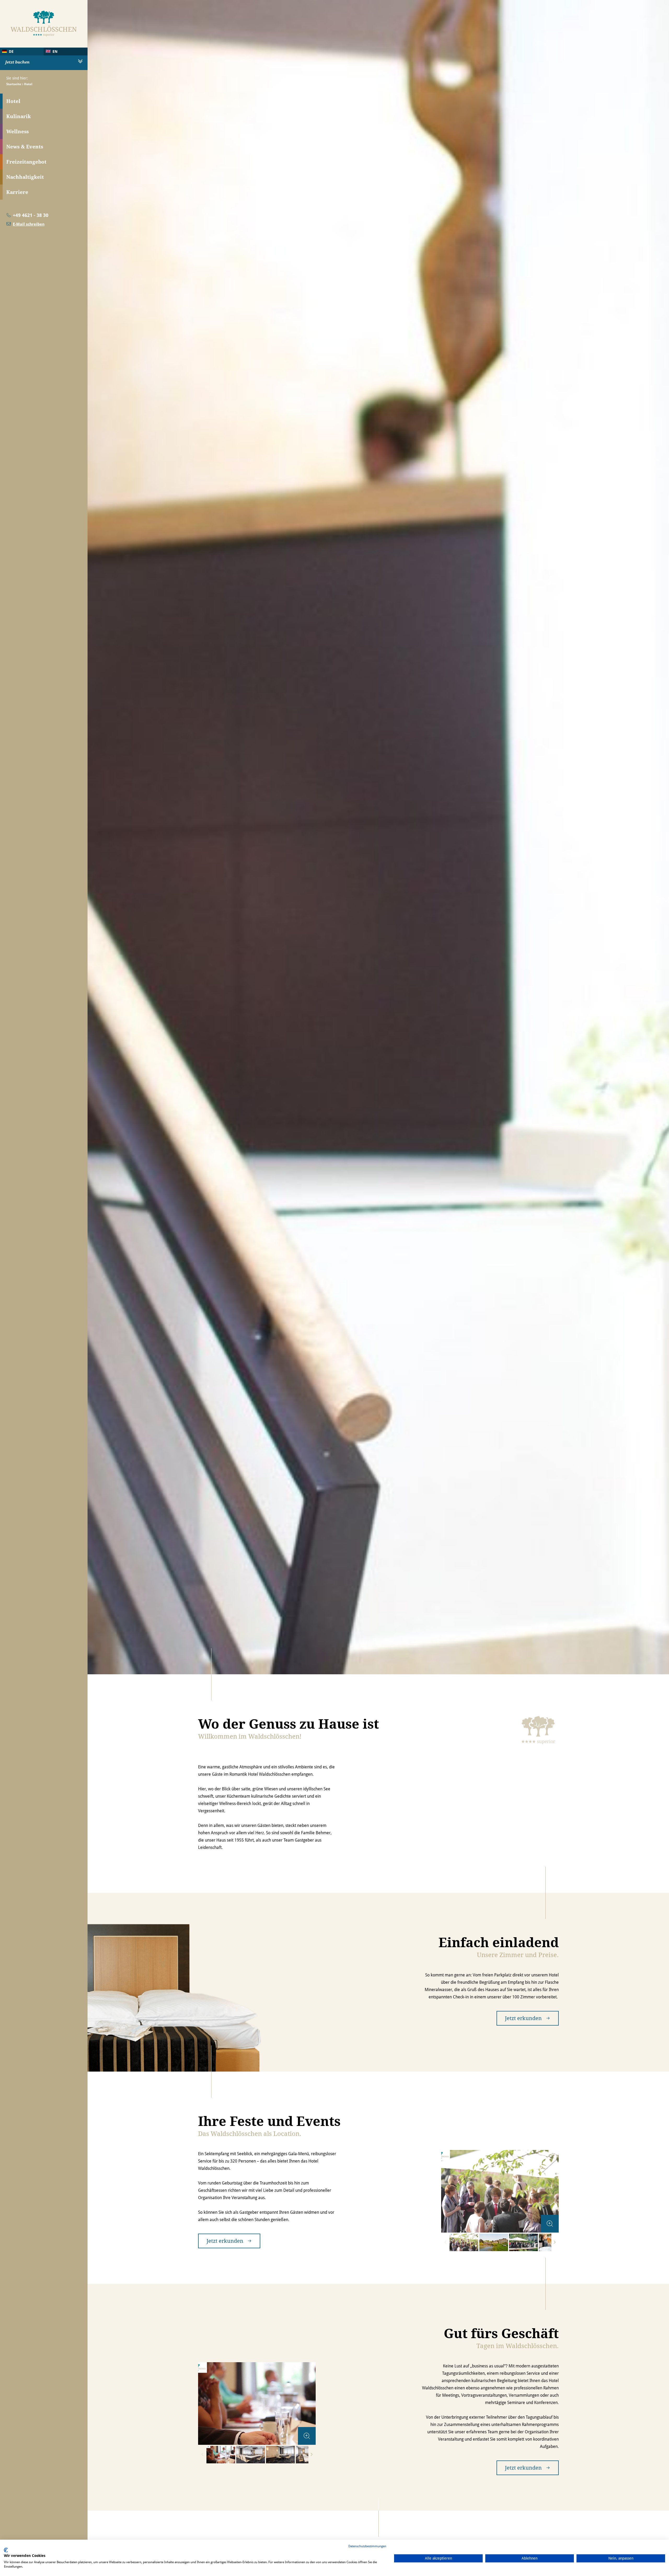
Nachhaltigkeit (25, 177)
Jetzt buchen (17, 62)
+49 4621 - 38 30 (31, 215)
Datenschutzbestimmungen (367, 2546)
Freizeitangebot (26, 162)
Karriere (17, 192)
